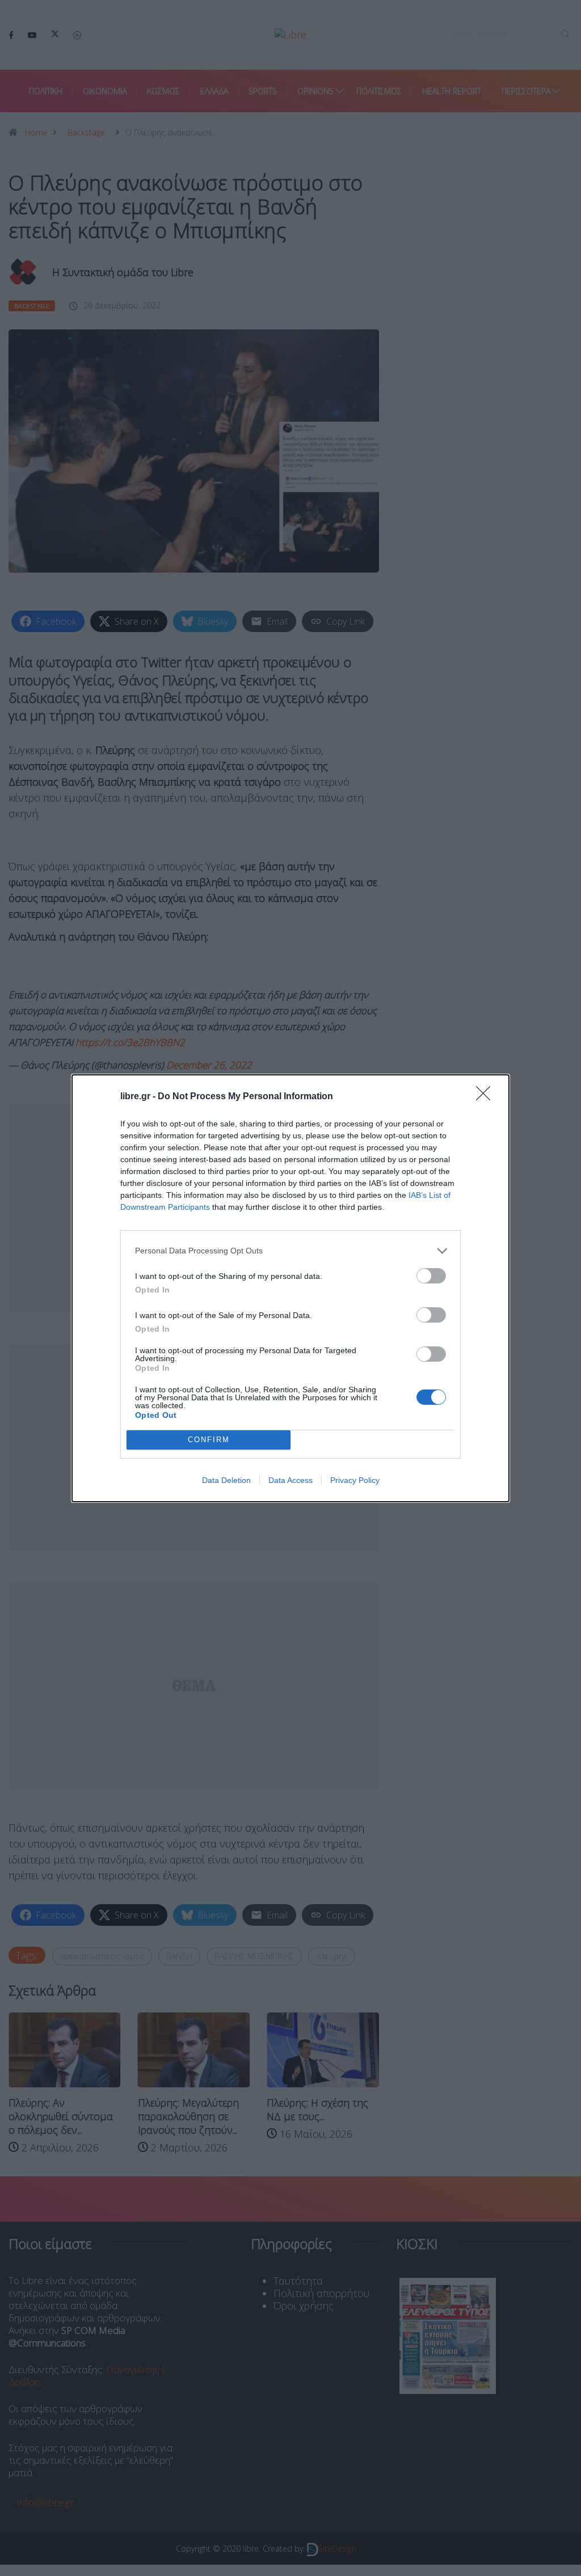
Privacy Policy (355, 1480)
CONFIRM (209, 1440)
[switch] (431, 1276)
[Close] (487, 1097)
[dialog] (290, 1288)
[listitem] (290, 1251)
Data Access (290, 1480)
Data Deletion (226, 1480)
